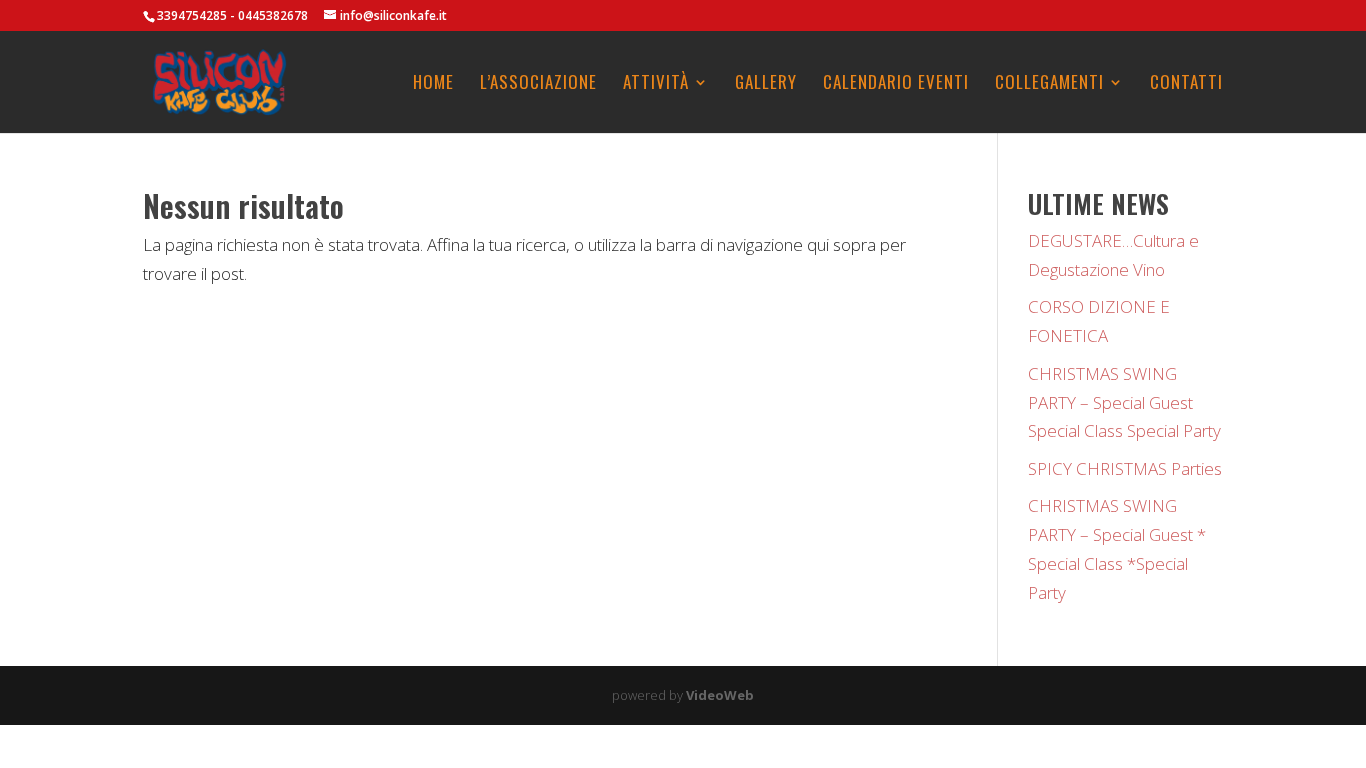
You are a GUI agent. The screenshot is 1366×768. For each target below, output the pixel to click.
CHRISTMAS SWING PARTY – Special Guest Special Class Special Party (1124, 402)
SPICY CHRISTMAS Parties (1125, 468)
